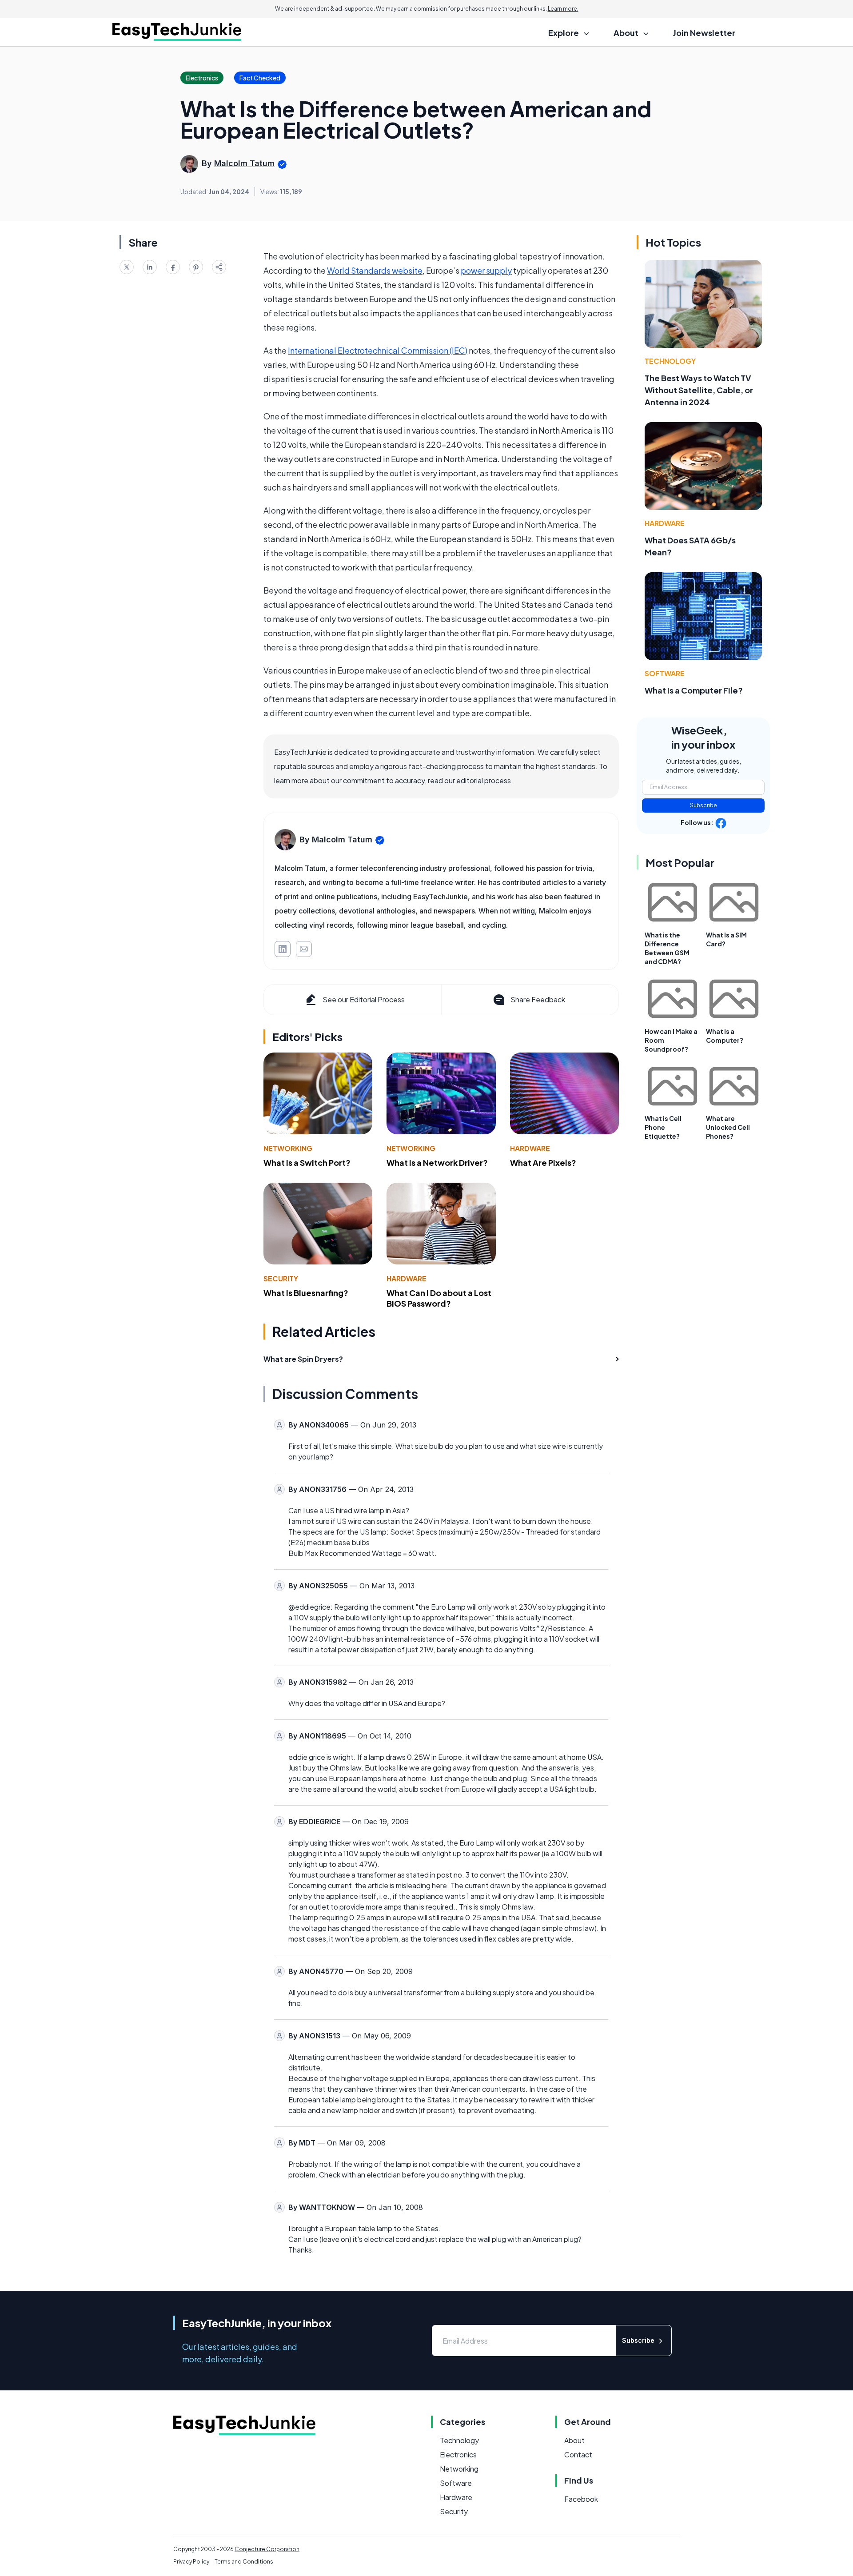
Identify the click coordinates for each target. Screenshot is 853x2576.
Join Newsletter (704, 33)
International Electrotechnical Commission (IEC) (378, 350)
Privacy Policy (191, 2562)
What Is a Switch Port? (307, 1162)
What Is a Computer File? (694, 690)
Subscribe (704, 805)
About (574, 2440)
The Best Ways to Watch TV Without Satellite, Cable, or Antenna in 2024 (699, 390)
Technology (670, 361)
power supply (486, 270)
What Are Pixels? (543, 1162)
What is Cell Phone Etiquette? (663, 1127)
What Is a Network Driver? (437, 1162)
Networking (288, 1148)
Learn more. (563, 9)
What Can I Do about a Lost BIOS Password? (439, 1298)
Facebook (581, 2499)
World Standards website (375, 270)
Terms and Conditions (244, 2562)
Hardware (530, 1148)
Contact (578, 2454)
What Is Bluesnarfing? (306, 1293)
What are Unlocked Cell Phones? (728, 1127)
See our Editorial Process (364, 999)
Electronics (458, 2454)
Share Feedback (538, 999)
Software (665, 673)
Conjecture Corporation (267, 2549)
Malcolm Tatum (244, 163)
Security (281, 1278)
